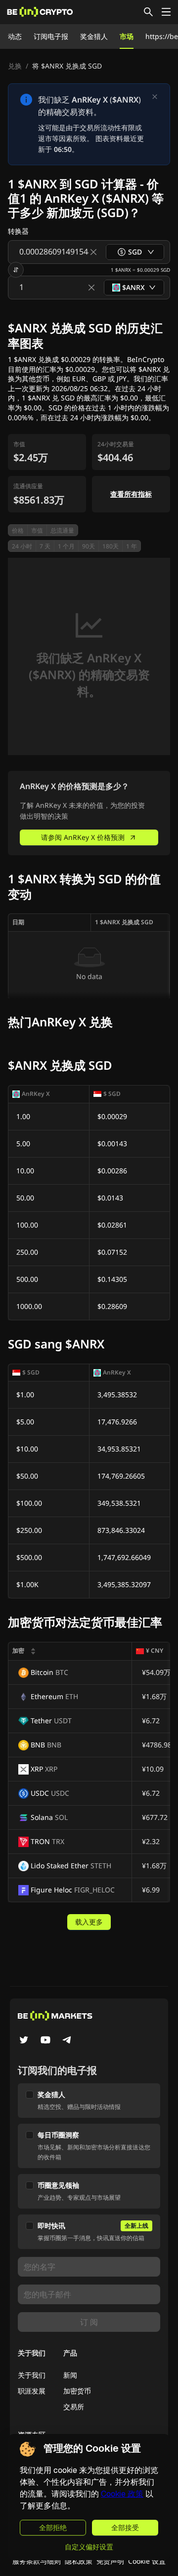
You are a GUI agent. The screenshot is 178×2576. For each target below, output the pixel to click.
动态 (15, 36)
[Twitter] (24, 2041)
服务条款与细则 (37, 2561)
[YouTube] (45, 2041)
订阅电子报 (51, 36)
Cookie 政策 (122, 2494)
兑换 (15, 66)
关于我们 (32, 2375)
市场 (127, 36)
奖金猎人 (94, 36)
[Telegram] (67, 2041)
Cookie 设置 (147, 2561)
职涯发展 (32, 2391)
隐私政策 (79, 2561)
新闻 (70, 2375)
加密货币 (77, 2391)
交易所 (74, 2407)
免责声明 (110, 2561)
